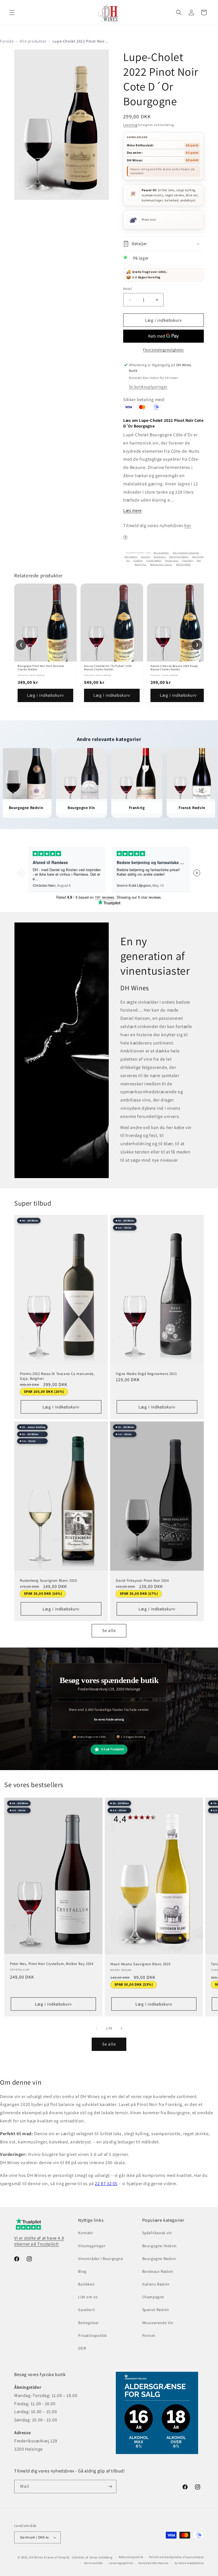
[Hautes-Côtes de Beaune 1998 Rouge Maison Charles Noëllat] (178, 623)
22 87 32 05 (106, 2184)
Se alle (109, 1630)
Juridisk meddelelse (189, 2563)
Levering (130, 125)
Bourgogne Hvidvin (160, 2246)
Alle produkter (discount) (186, 553)
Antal (127, 289)
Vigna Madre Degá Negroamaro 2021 (146, 1374)
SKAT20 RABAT (184, 564)
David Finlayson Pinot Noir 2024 (142, 1581)
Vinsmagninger (92, 2246)
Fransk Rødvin (154, 560)
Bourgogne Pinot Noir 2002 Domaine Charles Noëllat (41, 668)
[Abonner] (110, 2487)
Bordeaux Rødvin (158, 2271)
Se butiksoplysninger (148, 387)
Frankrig (138, 560)
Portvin (149, 2335)
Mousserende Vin (158, 2323)
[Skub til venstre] (97, 2029)
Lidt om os (88, 2297)
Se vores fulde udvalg (109, 1719)
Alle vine (146, 557)
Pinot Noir (188, 560)
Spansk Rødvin (156, 2310)
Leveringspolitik (121, 2563)
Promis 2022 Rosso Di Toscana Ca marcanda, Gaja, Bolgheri (57, 1376)
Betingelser (89, 2323)
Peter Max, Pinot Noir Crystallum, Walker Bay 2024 (52, 1964)
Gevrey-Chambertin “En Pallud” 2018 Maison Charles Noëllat (108, 668)
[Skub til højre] (121, 2029)
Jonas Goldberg (101, 2557)
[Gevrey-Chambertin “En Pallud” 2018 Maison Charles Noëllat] (112, 623)
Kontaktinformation (154, 2563)
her (188, 525)
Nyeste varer (172, 560)
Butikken (86, 2284)
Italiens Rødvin (156, 2284)
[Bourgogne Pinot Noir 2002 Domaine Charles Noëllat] (45, 623)
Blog (82, 2271)
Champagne (153, 2297)
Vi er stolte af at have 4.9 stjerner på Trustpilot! (39, 2241)
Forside (7, 41)
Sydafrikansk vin (157, 2233)
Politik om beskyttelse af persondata (176, 2557)
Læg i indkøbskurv (45, 695)
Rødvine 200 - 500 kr (161, 564)
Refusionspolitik (131, 2557)
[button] (12, 12)
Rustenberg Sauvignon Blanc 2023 (48, 1581)
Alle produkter (33, 41)
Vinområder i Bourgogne (100, 2259)
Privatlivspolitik (92, 2335)
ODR (82, 2348)
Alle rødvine (131, 557)
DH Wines (36, 2557)
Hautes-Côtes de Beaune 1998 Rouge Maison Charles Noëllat (174, 668)
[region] (109, 645)
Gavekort (86, 2310)
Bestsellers (160, 557)
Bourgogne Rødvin (179, 557)
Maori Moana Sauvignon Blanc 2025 (140, 1964)
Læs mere (132, 510)
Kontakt (85, 2233)
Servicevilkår (94, 2563)
